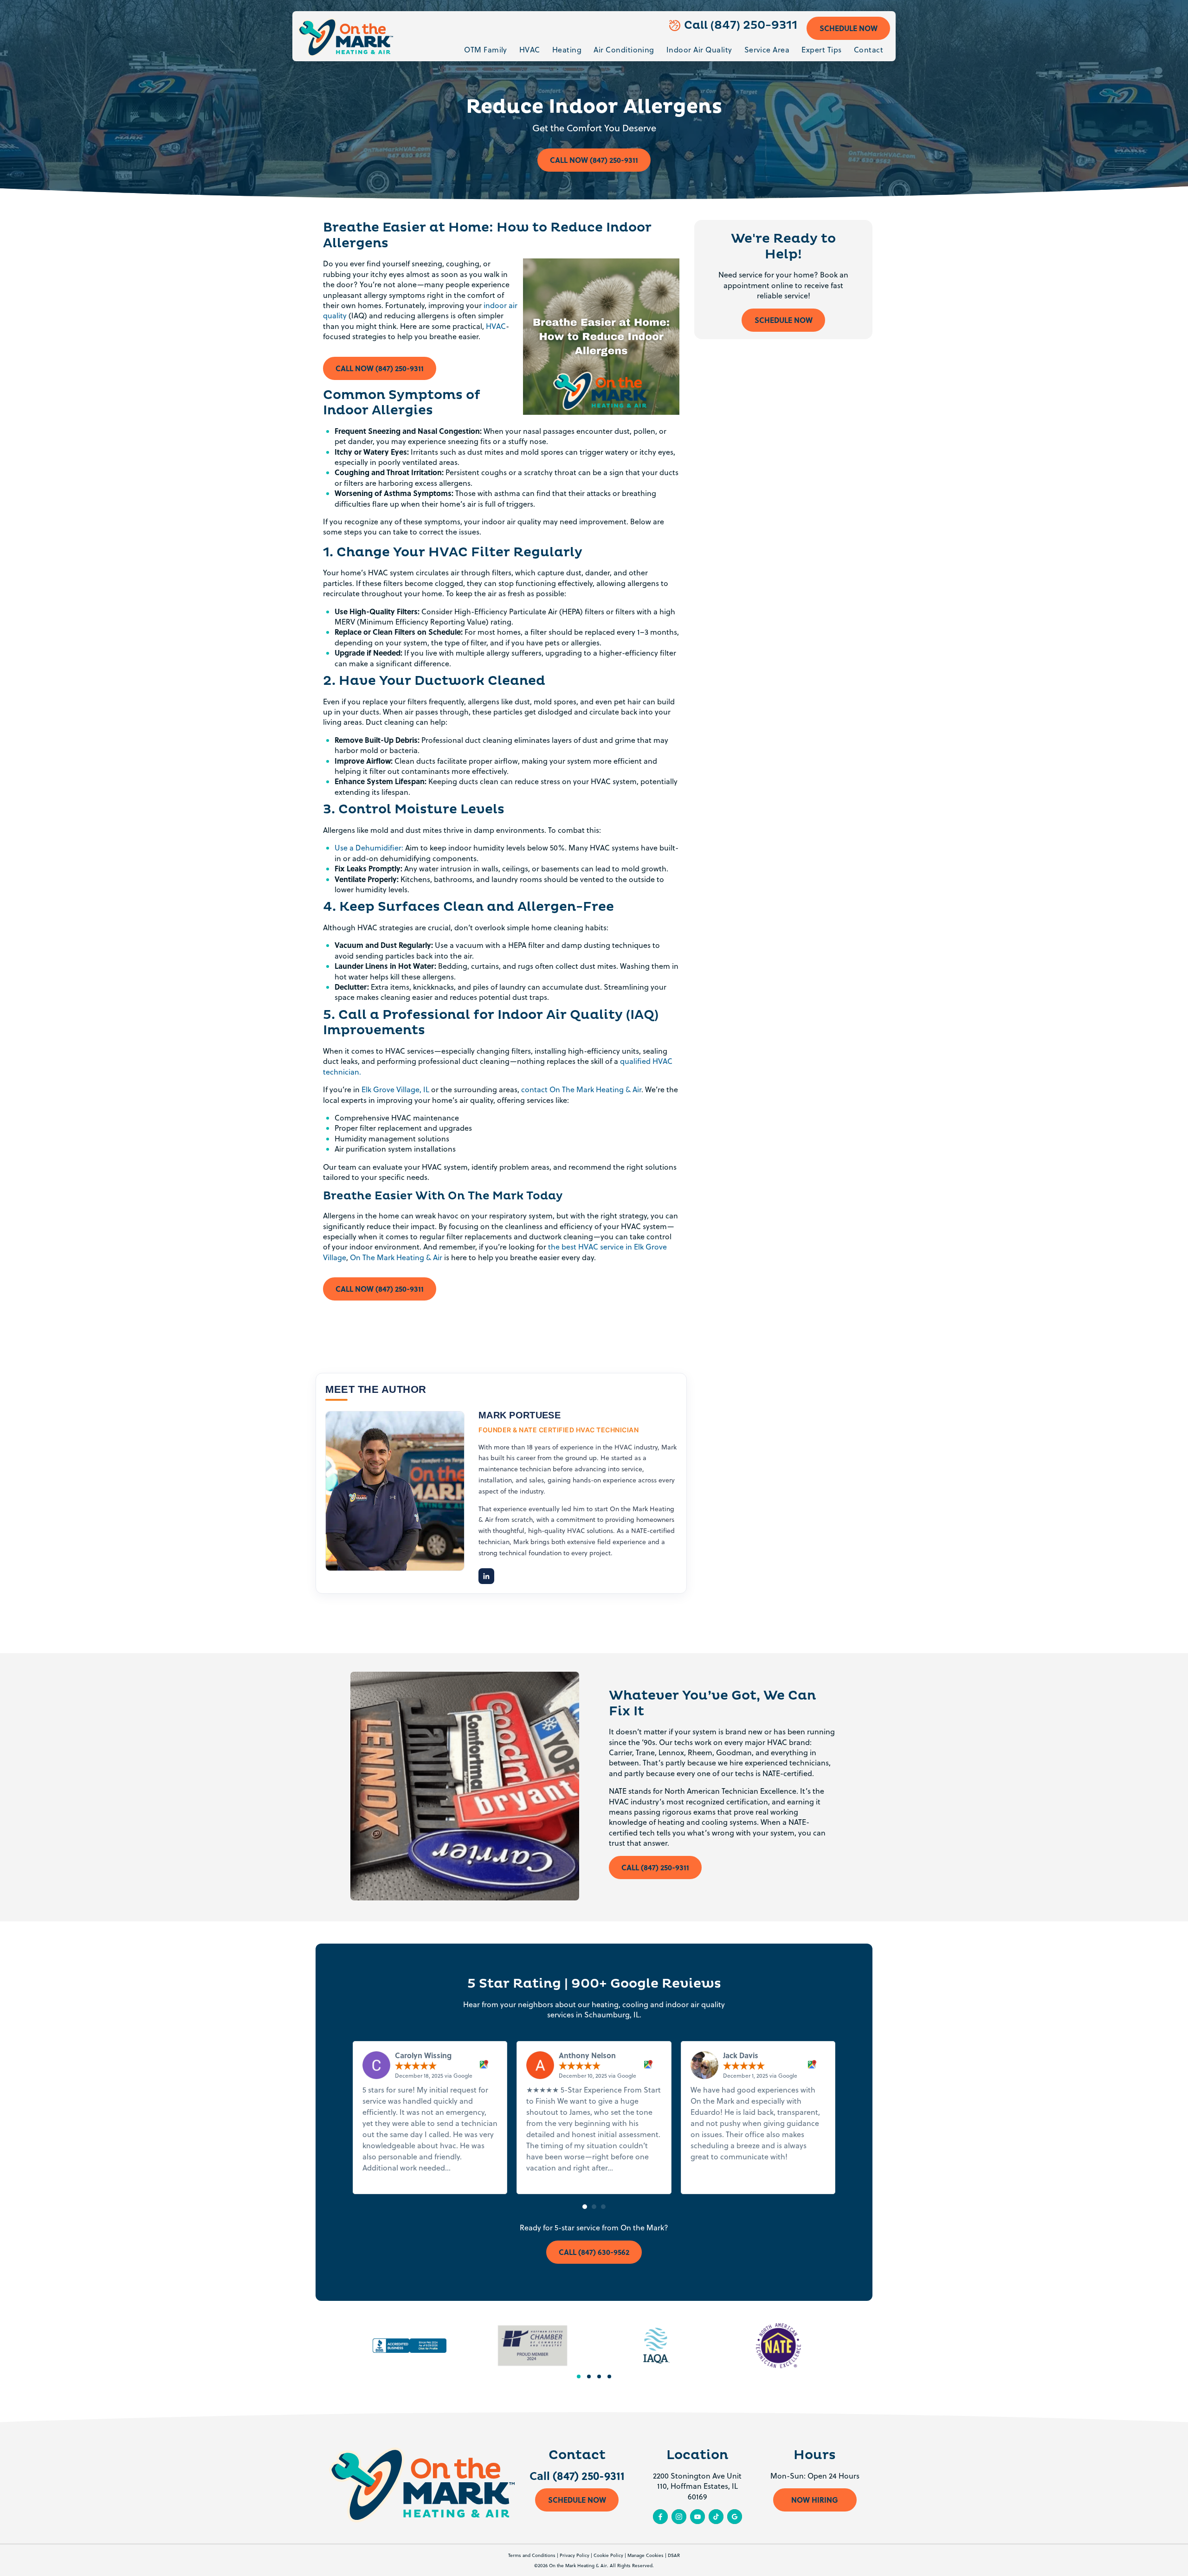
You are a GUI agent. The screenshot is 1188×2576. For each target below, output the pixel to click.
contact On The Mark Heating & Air (581, 1089)
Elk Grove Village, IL (395, 1089)
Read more (471, 2168)
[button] (585, 2207)
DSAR (674, 2555)
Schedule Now (849, 28)
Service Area (767, 50)
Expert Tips (821, 50)
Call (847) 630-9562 (594, 2252)
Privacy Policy (575, 2555)
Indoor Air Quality (699, 50)
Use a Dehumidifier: (369, 848)
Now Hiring (815, 2500)
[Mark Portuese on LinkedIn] (486, 1576)
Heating (567, 50)
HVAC (530, 50)
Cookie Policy (608, 2555)
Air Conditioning (624, 50)
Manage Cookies (646, 2555)
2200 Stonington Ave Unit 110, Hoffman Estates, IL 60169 (697, 2486)
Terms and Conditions (532, 2555)
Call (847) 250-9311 (741, 26)
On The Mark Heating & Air (396, 1257)
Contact (868, 50)
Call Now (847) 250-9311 (594, 160)
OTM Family (486, 50)
